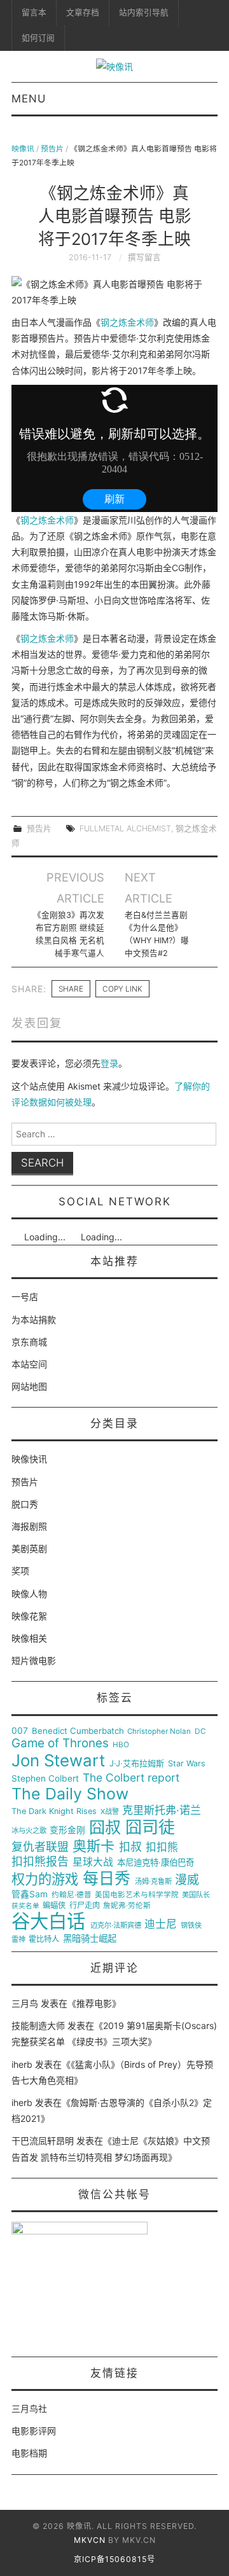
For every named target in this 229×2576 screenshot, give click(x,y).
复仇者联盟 (40, 1847)
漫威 (187, 1880)
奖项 (20, 1571)
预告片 (52, 149)
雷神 (18, 1940)
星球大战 (93, 1862)
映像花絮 (29, 1616)
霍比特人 (44, 1939)
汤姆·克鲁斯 (153, 1882)
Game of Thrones (60, 1743)
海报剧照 (29, 1526)
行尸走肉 (85, 1906)
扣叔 (130, 1847)
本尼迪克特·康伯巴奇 (156, 1863)
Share (71, 989)
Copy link (122, 989)
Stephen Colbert (45, 1779)
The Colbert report (131, 1778)
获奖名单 (25, 1906)
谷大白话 (48, 1922)
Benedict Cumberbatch (78, 1731)
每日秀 (107, 1879)
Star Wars (187, 1764)
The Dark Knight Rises (54, 1811)
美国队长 (196, 1895)
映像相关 (29, 1638)
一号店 (25, 1297)
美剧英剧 (29, 1548)
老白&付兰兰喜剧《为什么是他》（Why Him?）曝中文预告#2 (157, 934)
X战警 (110, 1812)
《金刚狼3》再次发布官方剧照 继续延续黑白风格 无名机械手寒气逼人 (68, 934)
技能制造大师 (38, 2025)
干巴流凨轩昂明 (43, 2141)
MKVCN (90, 2540)
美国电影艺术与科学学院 (137, 1895)
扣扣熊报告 (40, 1862)
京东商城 (29, 1342)
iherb (22, 2064)
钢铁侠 (191, 1926)
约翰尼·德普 (72, 1895)
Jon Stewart (58, 1761)
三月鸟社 (29, 2408)
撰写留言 (144, 257)
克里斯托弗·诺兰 (162, 1811)
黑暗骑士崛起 (90, 1939)
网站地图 (29, 1386)
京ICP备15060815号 (114, 2559)
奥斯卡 (94, 1846)
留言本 (34, 12)
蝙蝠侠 (54, 1906)
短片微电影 (34, 1660)
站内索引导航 (144, 12)
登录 (109, 1063)
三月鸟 (25, 2003)
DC (200, 1732)
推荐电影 (94, 2003)
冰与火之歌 (29, 1831)
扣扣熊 (162, 1847)
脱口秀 (25, 1504)
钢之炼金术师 (127, 322)
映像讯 (23, 149)
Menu (29, 99)
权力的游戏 (45, 1880)
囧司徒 (150, 1827)
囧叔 (105, 1828)
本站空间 (29, 1364)
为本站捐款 (34, 1319)
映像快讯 (29, 1459)
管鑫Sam (30, 1894)
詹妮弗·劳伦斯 (127, 1906)
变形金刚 (67, 1830)
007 (20, 1731)
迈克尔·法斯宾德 (116, 1926)
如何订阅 (38, 38)
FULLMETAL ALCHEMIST (125, 828)
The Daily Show (70, 1794)
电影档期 (29, 2453)
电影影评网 (34, 2431)
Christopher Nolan (159, 1732)
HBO (121, 1745)
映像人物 (29, 1594)
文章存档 (83, 12)
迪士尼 (161, 1924)
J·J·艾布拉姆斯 (137, 1763)
